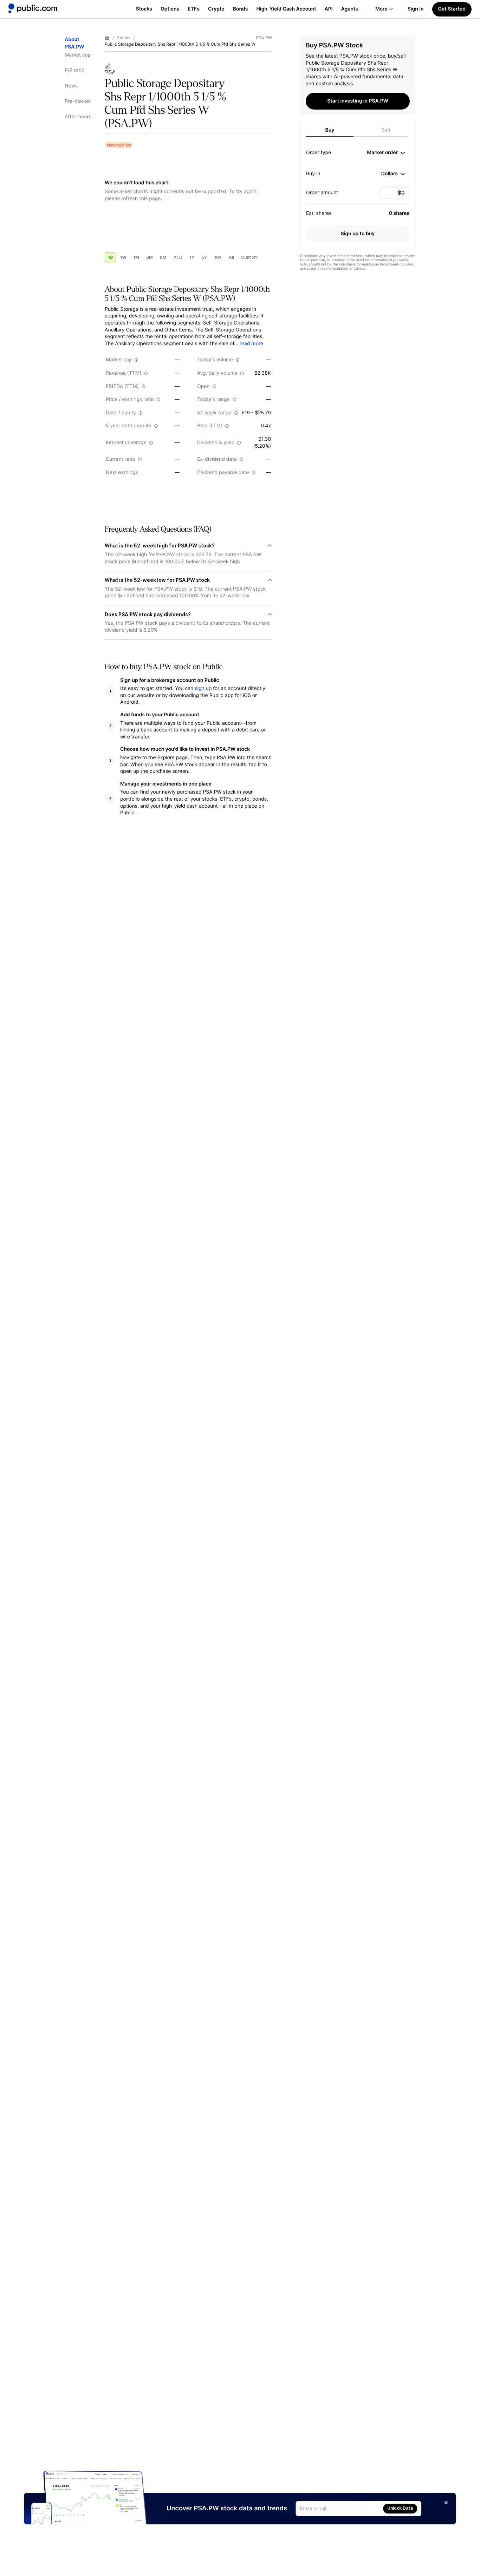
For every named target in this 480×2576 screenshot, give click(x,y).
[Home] (33, 8)
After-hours (78, 117)
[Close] (446, 2503)
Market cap (78, 55)
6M (163, 257)
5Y (204, 257)
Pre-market (78, 101)
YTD (178, 257)
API (329, 9)
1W (123, 257)
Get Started (452, 9)
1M (136, 257)
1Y (192, 257)
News (71, 86)
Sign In (416, 9)
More (381, 9)
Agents (350, 9)
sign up (203, 688)
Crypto (216, 9)
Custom (249, 257)
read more (251, 344)
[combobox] (386, 153)
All (231, 257)
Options (170, 9)
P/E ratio (74, 70)
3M (150, 257)
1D (110, 257)
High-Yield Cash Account (286, 9)
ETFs (194, 9)
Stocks (144, 9)
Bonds (241, 9)
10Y (218, 257)
